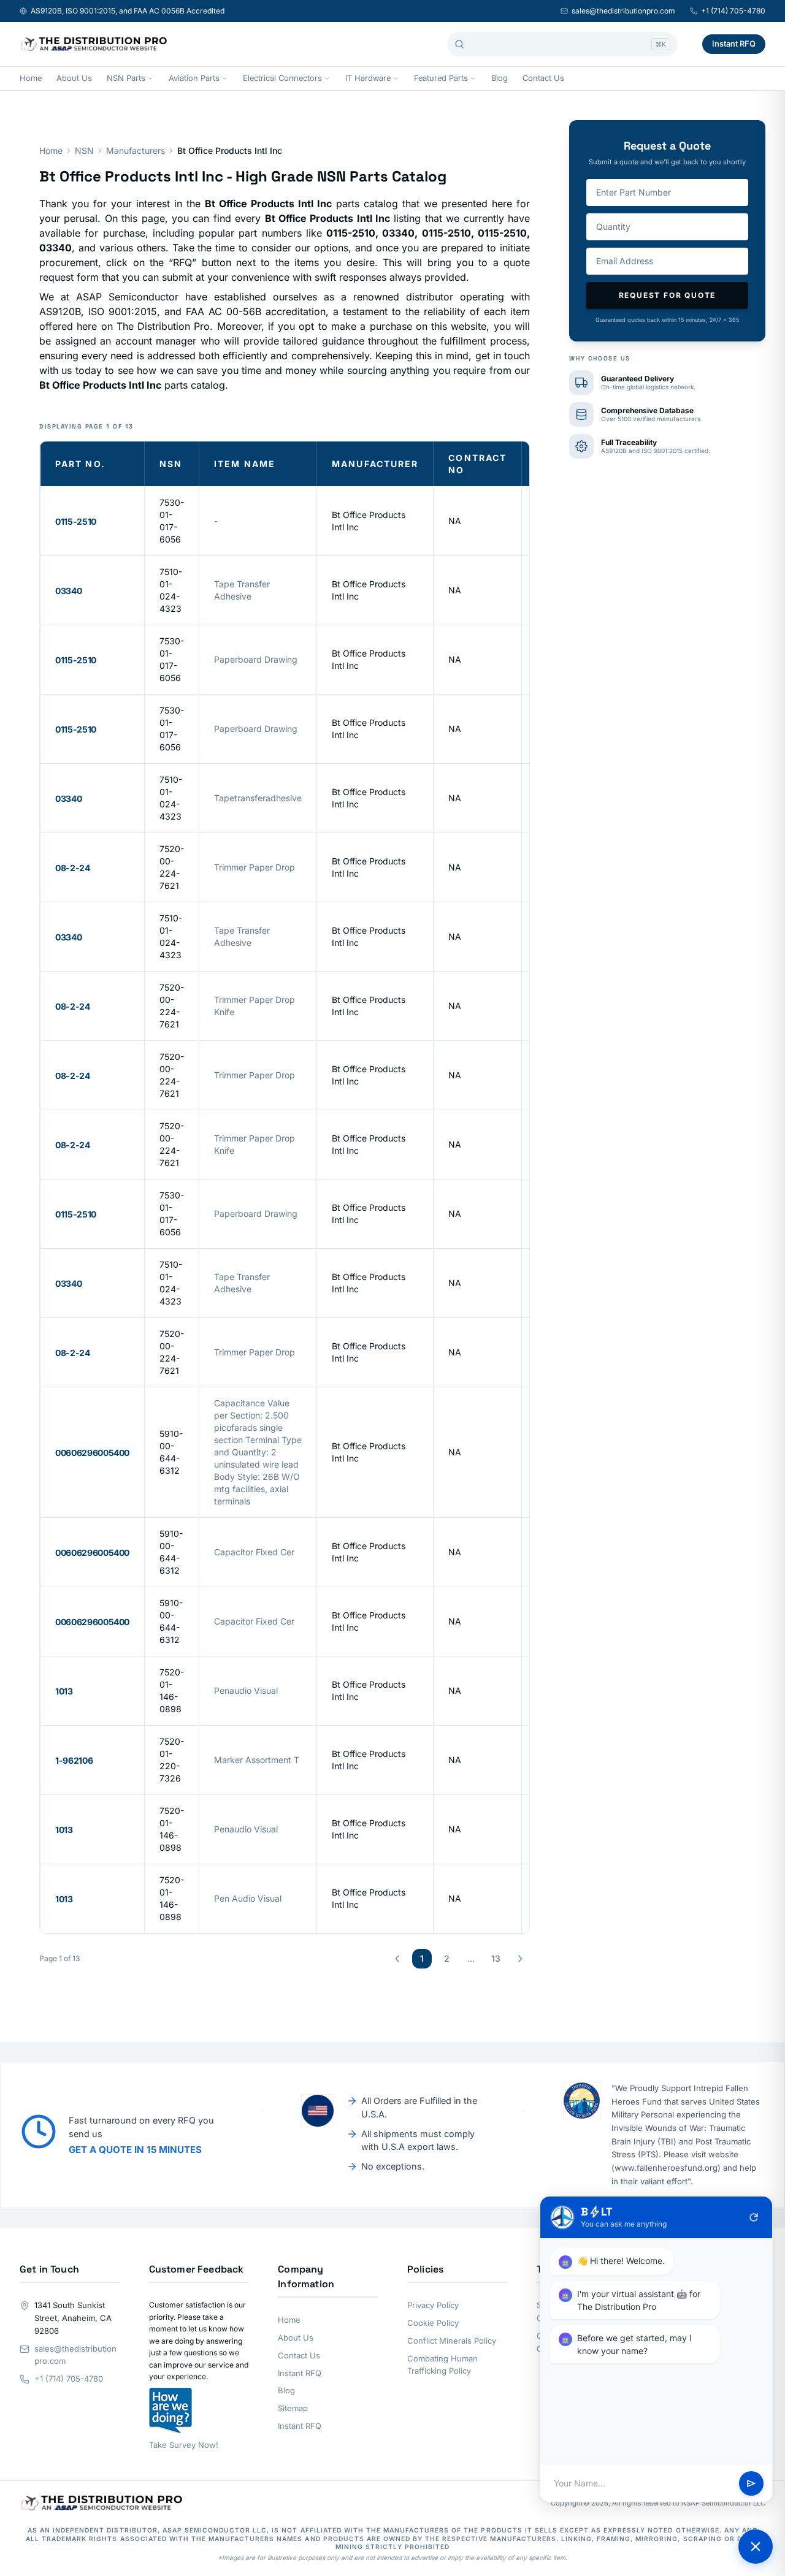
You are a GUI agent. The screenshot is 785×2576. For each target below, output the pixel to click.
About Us (74, 78)
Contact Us (543, 78)
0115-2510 (76, 521)
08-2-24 (73, 868)
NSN (84, 151)
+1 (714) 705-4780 (733, 11)
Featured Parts (441, 78)
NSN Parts (126, 78)
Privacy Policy (433, 2305)
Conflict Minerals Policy (452, 2341)
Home (31, 78)
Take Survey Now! (184, 2445)
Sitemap (293, 2408)
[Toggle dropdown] (150, 78)
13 (496, 1958)
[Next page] (520, 1959)
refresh (754, 2217)
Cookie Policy (433, 2323)
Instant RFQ (734, 44)
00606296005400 (92, 1453)
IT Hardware (368, 78)
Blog (500, 78)
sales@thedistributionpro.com (623, 11)
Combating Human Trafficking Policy (442, 2365)
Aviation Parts (194, 78)
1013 (64, 1691)
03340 (68, 591)
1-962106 (74, 1760)
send (751, 2483)
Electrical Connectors (282, 78)
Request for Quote (668, 295)
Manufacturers (136, 151)
